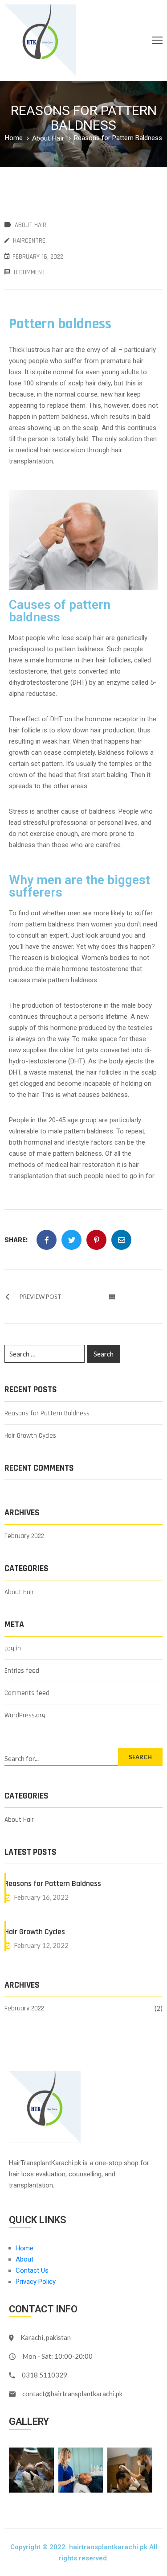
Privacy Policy (36, 2282)
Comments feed (27, 1693)
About (24, 2259)
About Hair (48, 138)
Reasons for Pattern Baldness (47, 1413)
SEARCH (140, 1757)
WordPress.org (25, 1715)
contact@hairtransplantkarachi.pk (72, 2394)
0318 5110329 (45, 2375)
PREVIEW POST (41, 1297)
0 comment (30, 272)
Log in (13, 1648)
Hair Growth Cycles (30, 1436)
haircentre (29, 241)
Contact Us (32, 2270)
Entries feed (22, 1671)
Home (14, 138)
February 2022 (24, 1536)
